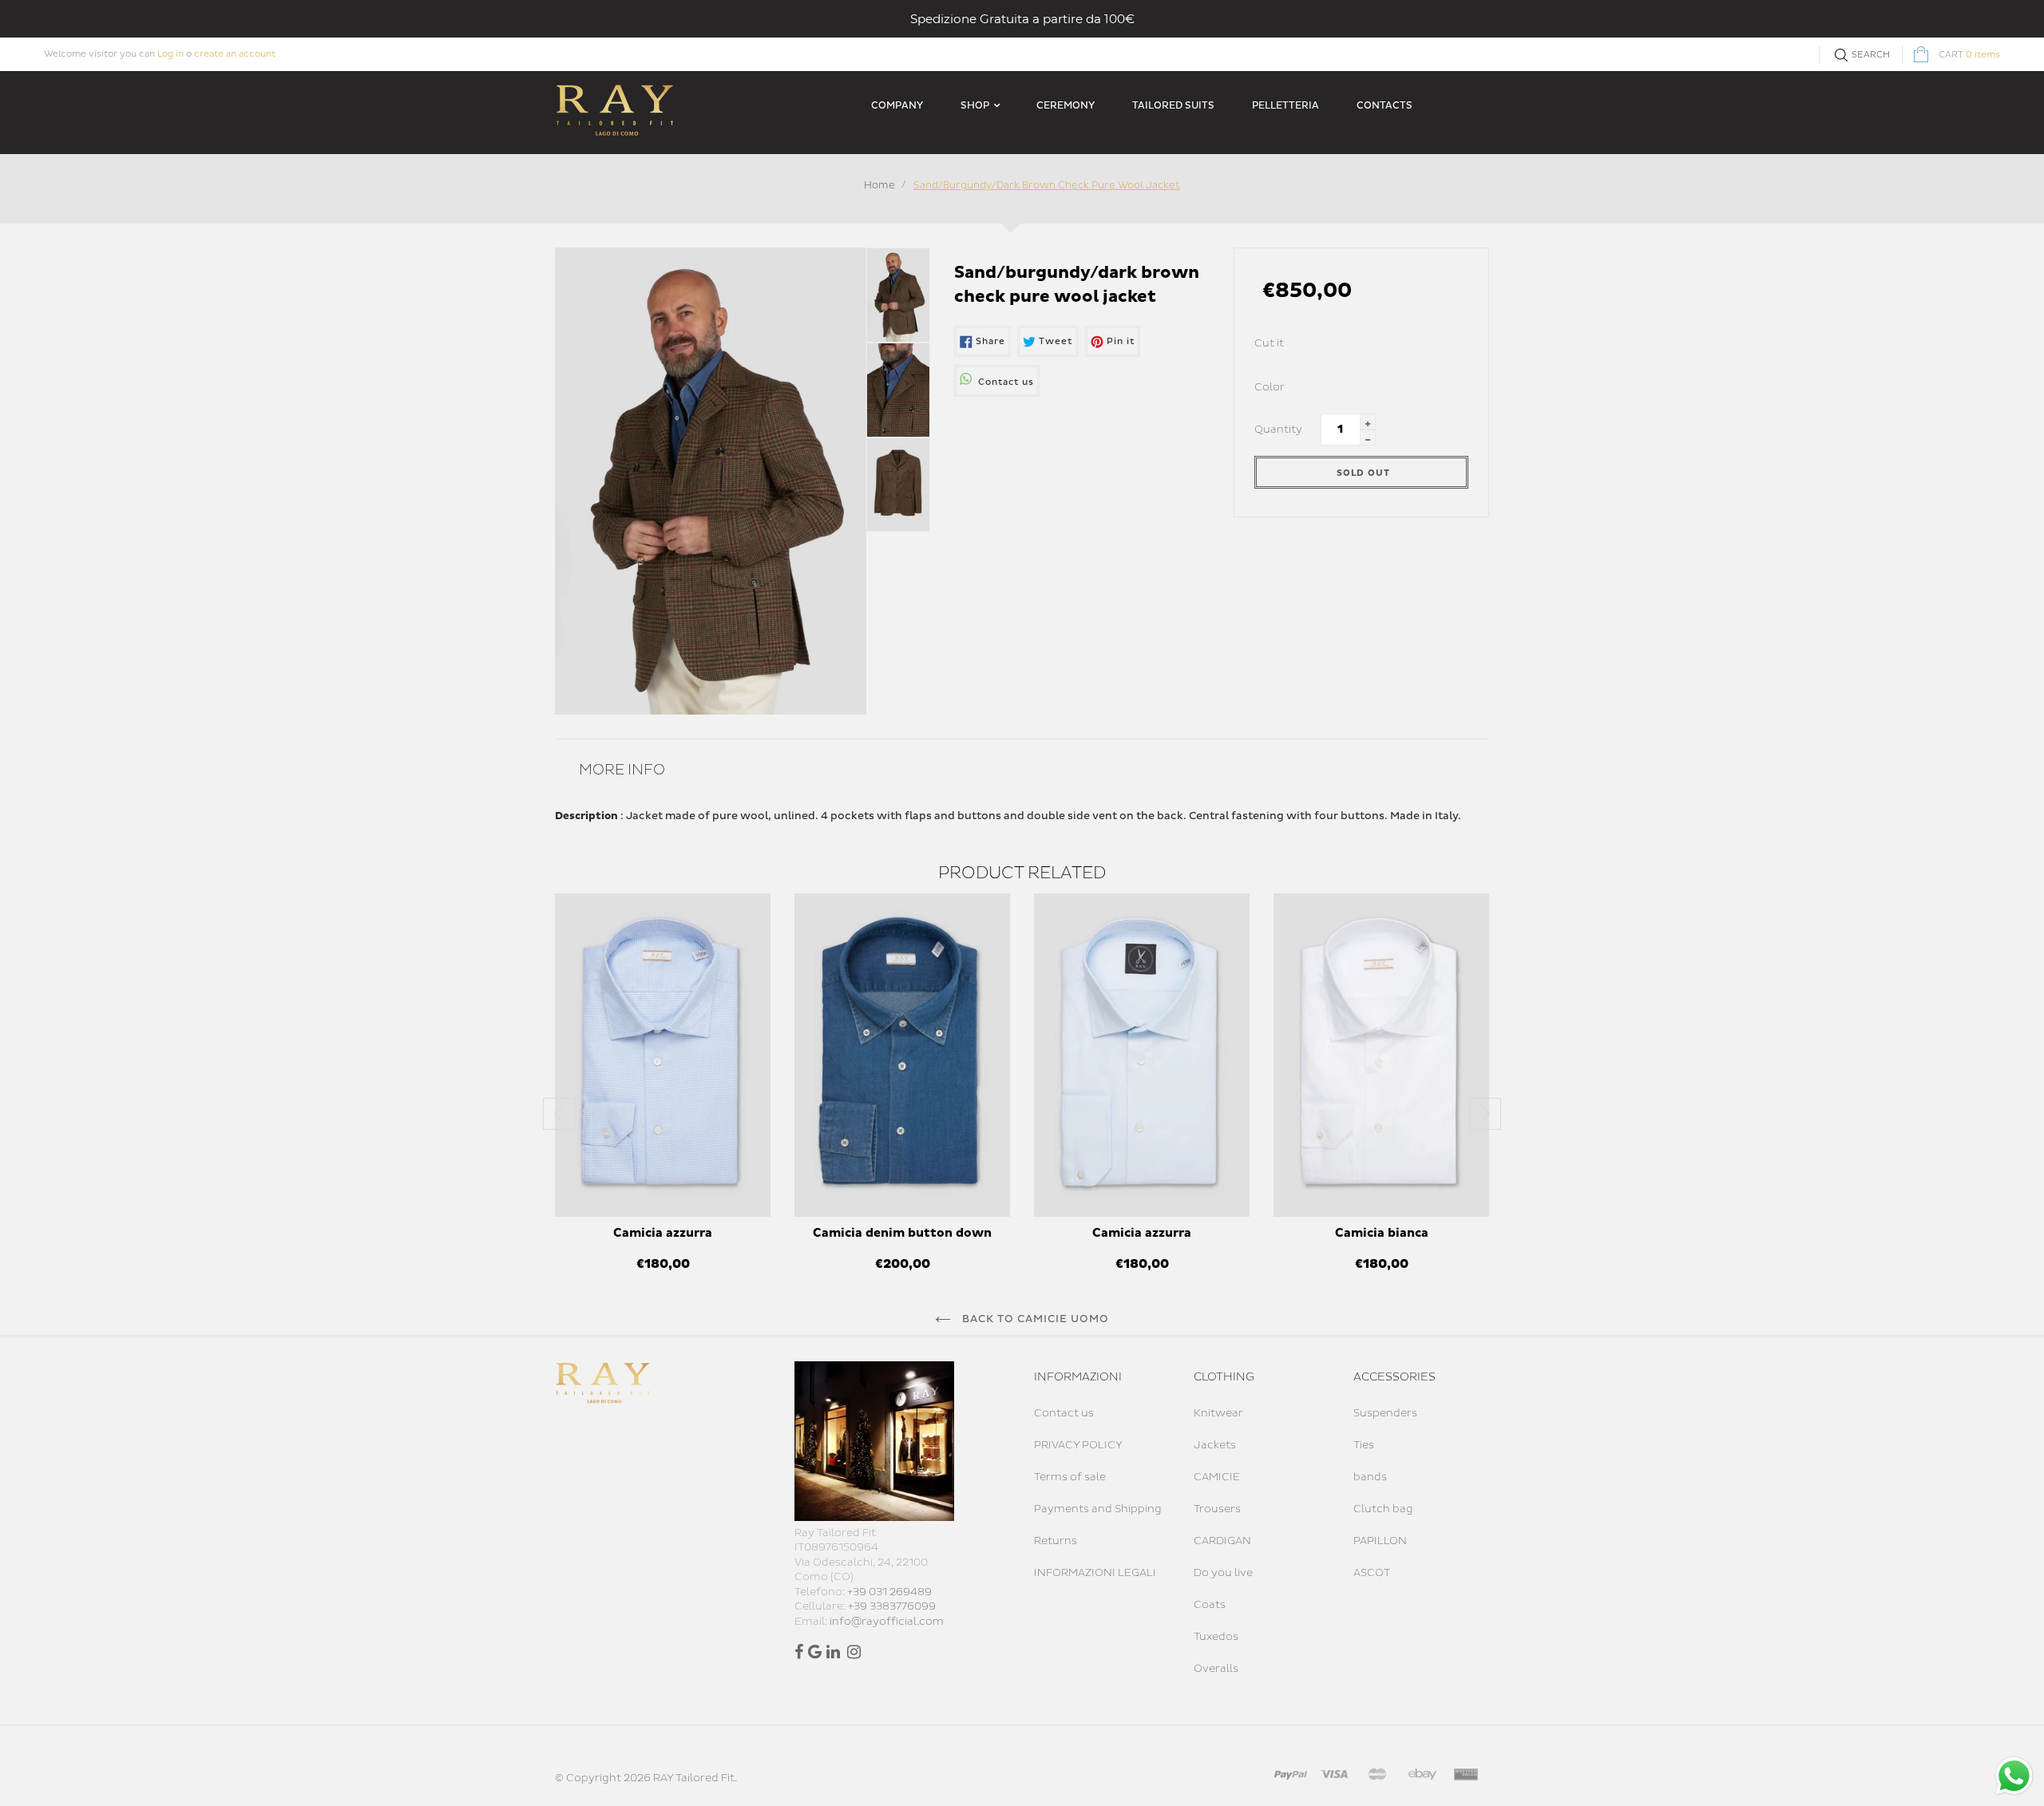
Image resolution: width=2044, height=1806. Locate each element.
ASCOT (1372, 1573)
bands (1370, 1477)
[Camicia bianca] (1381, 1055)
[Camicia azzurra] (663, 1055)
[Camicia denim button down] (902, 1055)
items (1969, 55)
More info (622, 770)
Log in (170, 54)
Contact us (1064, 1413)
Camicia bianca (1382, 1233)
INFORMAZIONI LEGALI (1095, 1573)
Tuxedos (1216, 1637)
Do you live (1223, 1573)
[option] (663, 1091)
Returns (1056, 1541)
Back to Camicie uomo (1034, 1319)
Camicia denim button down (902, 1233)
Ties (1364, 1445)
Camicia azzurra (663, 1233)
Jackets (1215, 1445)
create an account (235, 54)
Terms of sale (1070, 1477)
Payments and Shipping (1098, 1509)
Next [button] (1485, 1114)
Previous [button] (559, 1114)
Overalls (1216, 1669)
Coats (1210, 1605)
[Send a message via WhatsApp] (2014, 1776)
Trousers (1217, 1509)
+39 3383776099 (892, 1606)
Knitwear (1218, 1413)
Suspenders (1385, 1413)
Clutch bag (1383, 1509)
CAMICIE (1217, 1477)
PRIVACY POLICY (1078, 1445)
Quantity (1278, 430)
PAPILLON (1380, 1541)
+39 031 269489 (889, 1592)
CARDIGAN (1222, 1541)
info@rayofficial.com (887, 1622)
